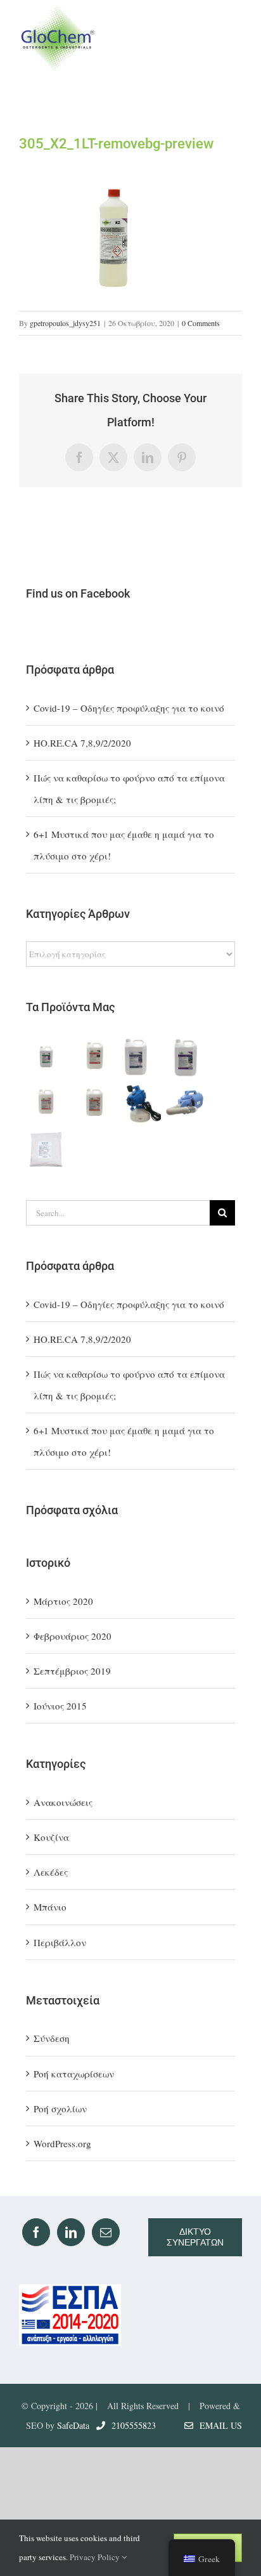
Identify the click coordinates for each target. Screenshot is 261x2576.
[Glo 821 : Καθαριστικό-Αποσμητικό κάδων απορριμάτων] (140, 1057)
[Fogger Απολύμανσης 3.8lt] (140, 1103)
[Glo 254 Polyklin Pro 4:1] (94, 1103)
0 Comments (201, 323)
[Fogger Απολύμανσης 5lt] (187, 1103)
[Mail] (106, 2232)
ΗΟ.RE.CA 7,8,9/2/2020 (82, 743)
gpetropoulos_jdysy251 (65, 323)
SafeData (73, 2425)
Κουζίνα (51, 1837)
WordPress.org (62, 2143)
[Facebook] (36, 2232)
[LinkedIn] (71, 2232)
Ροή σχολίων (60, 2109)
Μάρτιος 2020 (63, 1601)
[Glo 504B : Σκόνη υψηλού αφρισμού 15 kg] (48, 1149)
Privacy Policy (96, 2557)
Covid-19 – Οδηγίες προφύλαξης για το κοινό (129, 708)
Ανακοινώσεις (63, 1802)
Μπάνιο (50, 1907)
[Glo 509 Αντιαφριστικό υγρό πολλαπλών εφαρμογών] (187, 1057)
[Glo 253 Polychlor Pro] (48, 1103)
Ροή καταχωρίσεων (74, 2074)
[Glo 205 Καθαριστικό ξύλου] (48, 1057)
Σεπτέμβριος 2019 (72, 1671)
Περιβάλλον (60, 1942)
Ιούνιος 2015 (60, 1706)
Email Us (218, 2425)
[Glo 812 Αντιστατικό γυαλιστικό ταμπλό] (94, 1057)
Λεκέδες (51, 1872)
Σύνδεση (52, 2038)
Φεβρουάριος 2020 (73, 1636)
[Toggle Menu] (230, 38)
